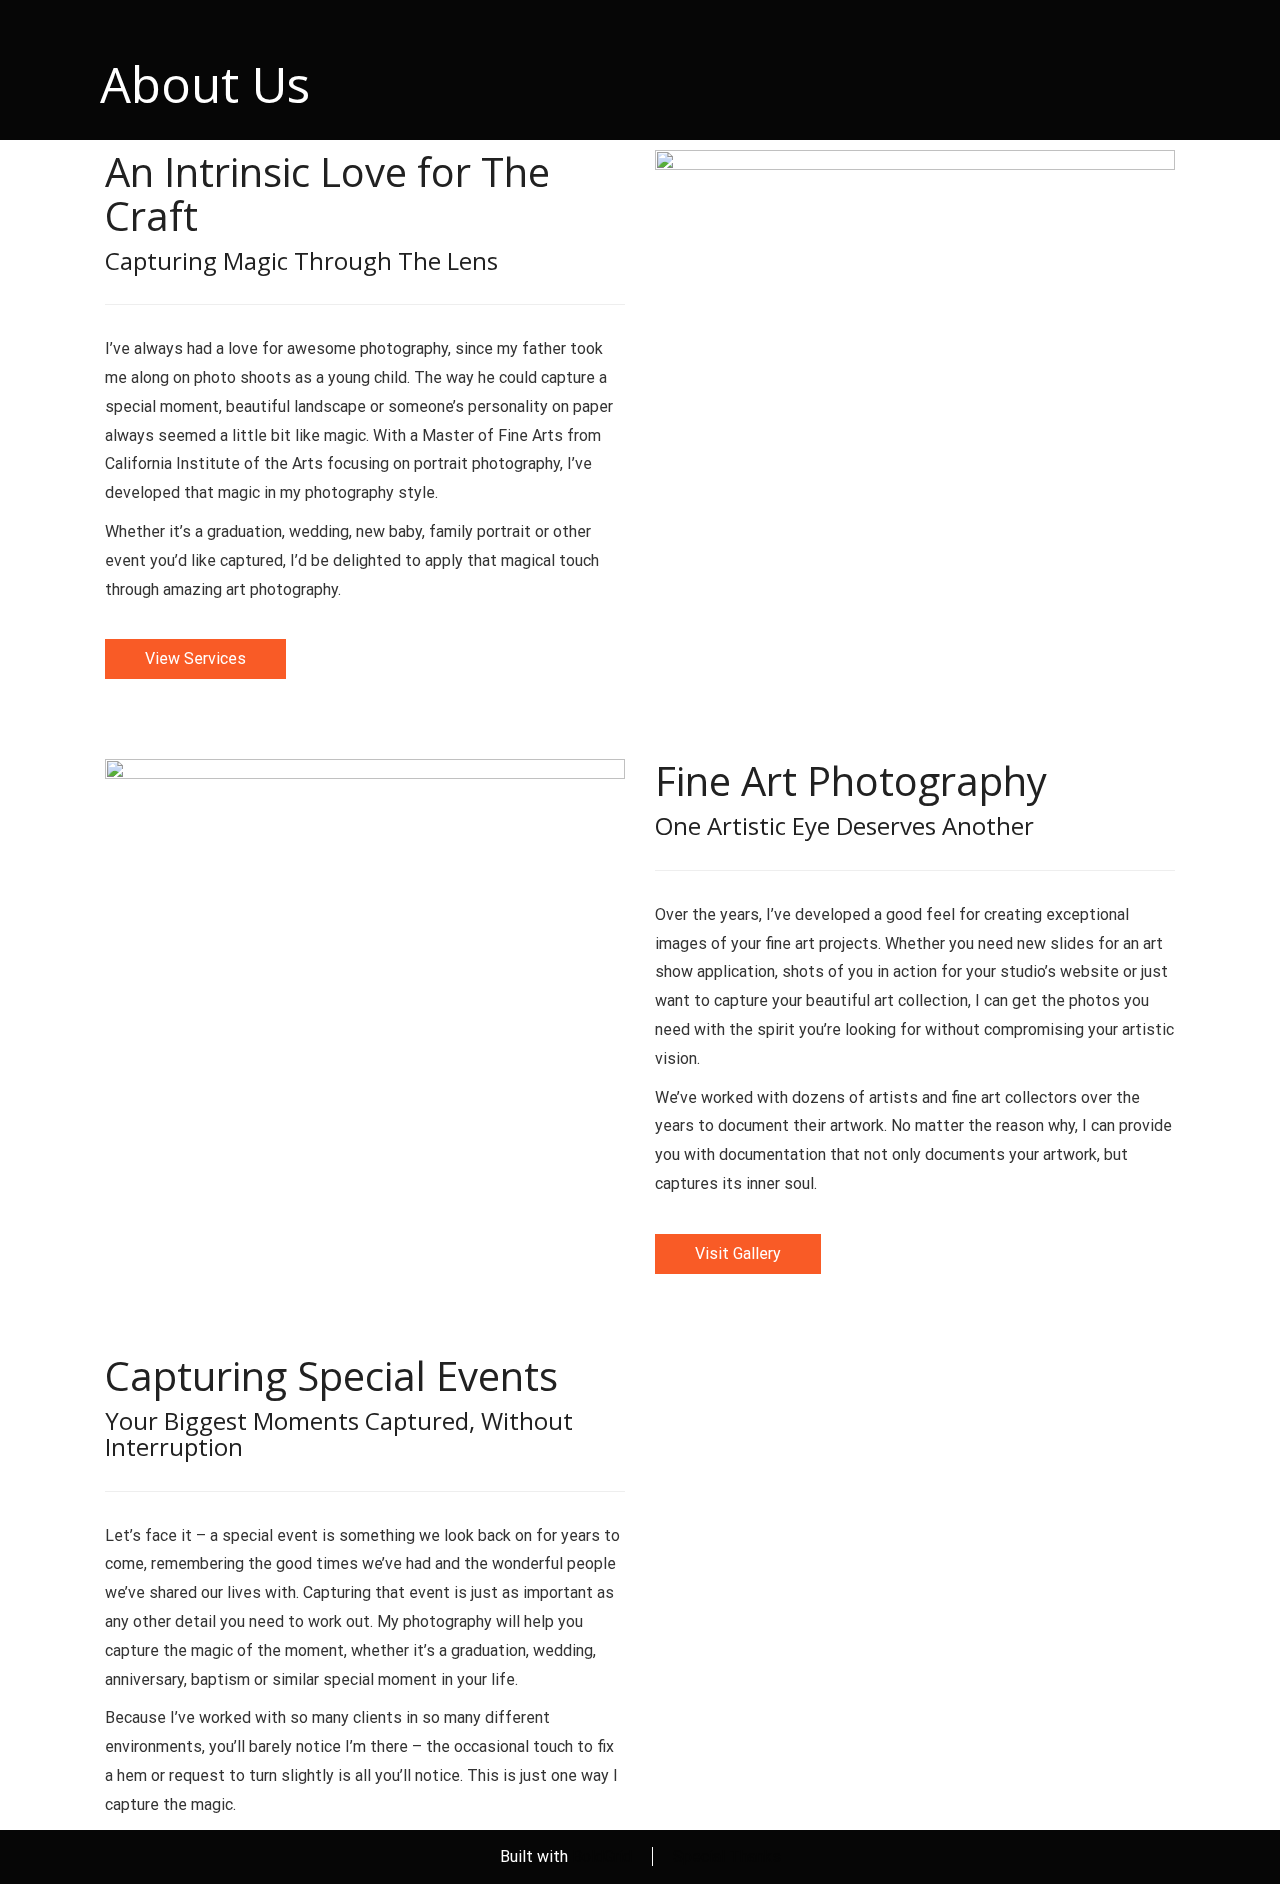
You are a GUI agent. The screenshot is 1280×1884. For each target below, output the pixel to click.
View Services (195, 658)
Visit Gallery (738, 1253)
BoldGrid (602, 1856)
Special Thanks (727, 1856)
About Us (205, 84)
